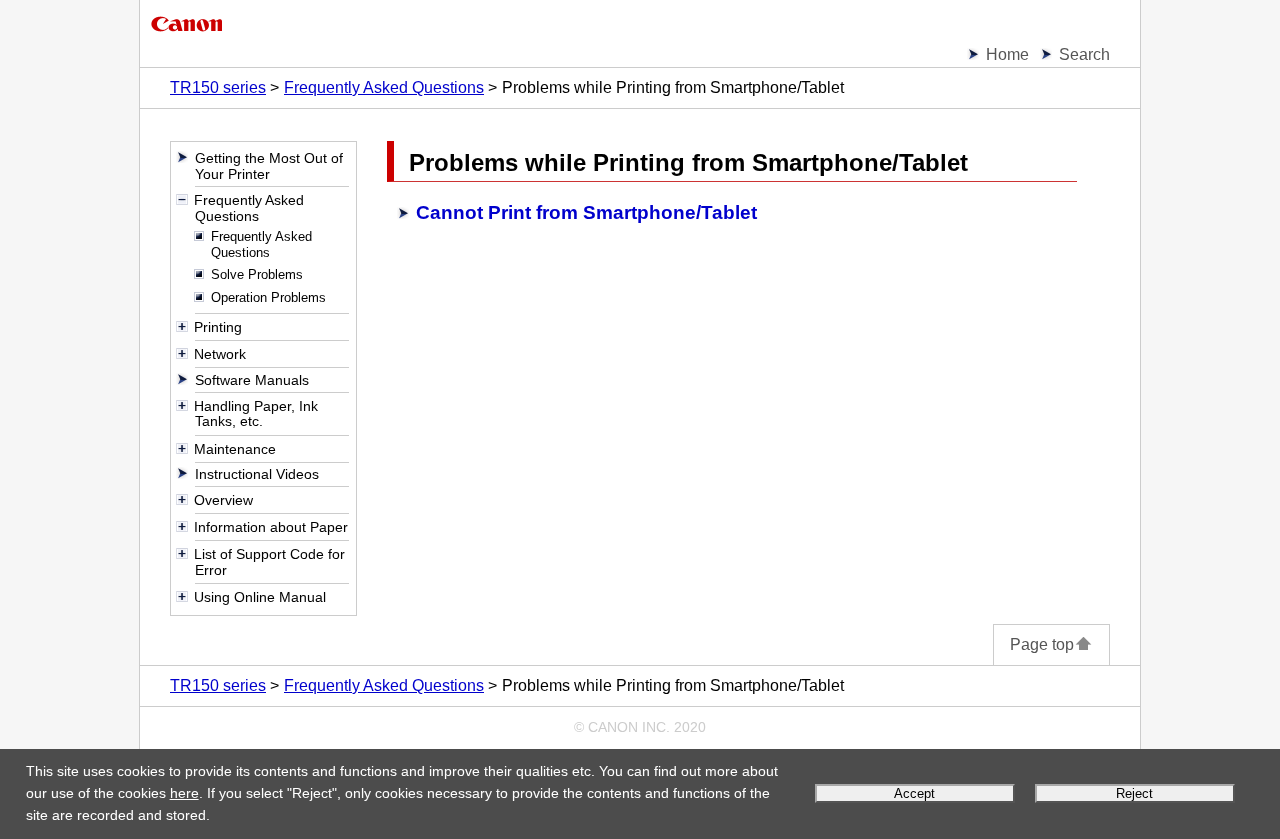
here (184, 793)
